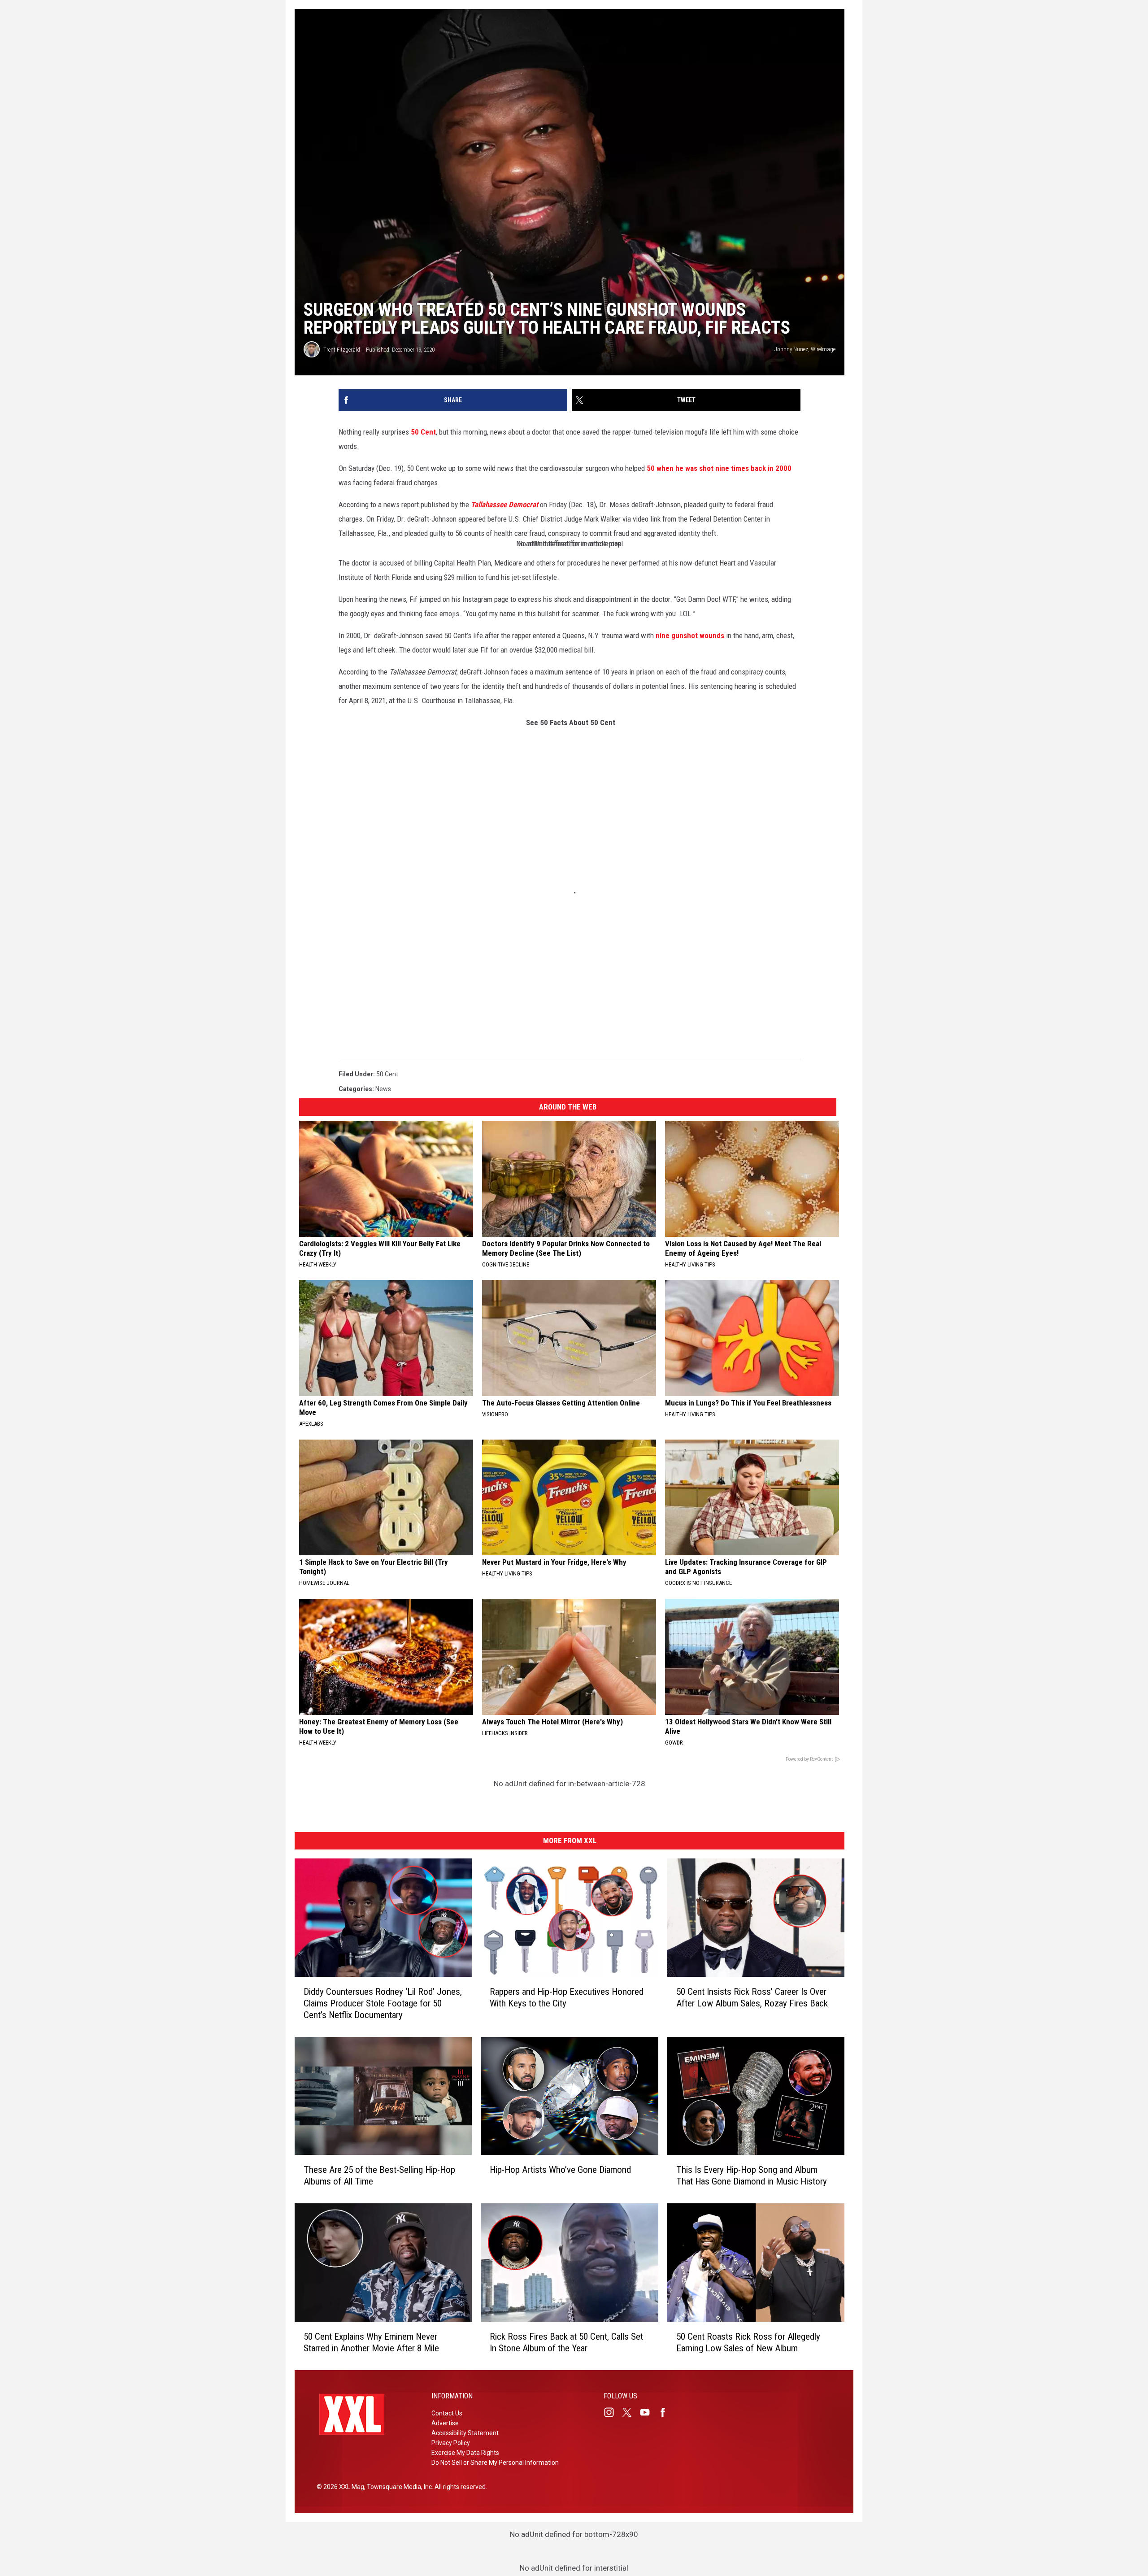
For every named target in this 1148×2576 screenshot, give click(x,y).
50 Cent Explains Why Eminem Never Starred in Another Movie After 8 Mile (371, 2342)
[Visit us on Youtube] (648, 2412)
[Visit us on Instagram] (613, 2412)
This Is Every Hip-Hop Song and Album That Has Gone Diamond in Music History (752, 2176)
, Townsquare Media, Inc (398, 2487)
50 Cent (423, 432)
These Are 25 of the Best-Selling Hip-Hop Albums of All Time (379, 2176)
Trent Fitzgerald (342, 350)
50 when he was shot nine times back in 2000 (719, 468)
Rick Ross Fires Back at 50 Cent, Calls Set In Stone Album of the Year (566, 2342)
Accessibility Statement (465, 2433)
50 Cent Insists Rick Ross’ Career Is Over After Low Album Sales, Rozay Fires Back (752, 1997)
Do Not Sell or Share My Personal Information (495, 2463)
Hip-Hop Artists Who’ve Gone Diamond (560, 2170)
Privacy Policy (451, 2443)
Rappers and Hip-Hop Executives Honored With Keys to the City (567, 1997)
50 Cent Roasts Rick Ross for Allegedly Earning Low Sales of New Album (748, 2342)
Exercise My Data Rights (465, 2453)
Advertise (445, 2423)
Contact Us (447, 2413)
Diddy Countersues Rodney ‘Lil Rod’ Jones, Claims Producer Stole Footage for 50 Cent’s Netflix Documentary (383, 2003)
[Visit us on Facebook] (666, 2412)
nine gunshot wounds (690, 635)
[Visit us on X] (631, 2412)
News (383, 1089)
